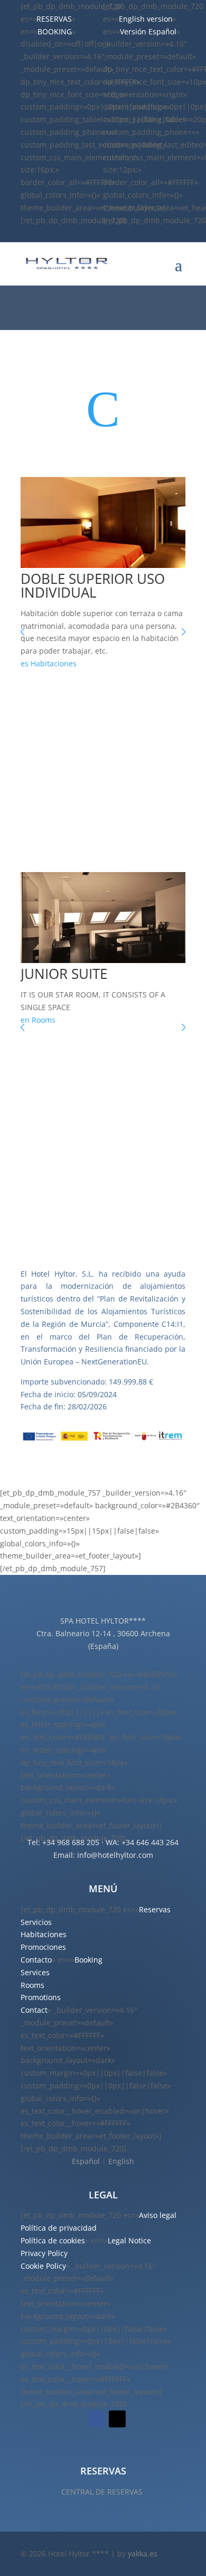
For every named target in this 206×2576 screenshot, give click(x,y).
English (121, 2161)
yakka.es (143, 2554)
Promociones (43, 1947)
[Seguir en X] (117, 2419)
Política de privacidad (59, 2228)
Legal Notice (129, 2240)
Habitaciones (54, 663)
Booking (88, 1960)
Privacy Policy (44, 2253)
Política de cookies (53, 2240)
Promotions (41, 1997)
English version (146, 19)
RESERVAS (54, 19)
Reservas (155, 1909)
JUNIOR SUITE (64, 974)
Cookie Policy (43, 2266)
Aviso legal (158, 2215)
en (25, 1020)
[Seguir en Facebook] (96, 2419)
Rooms (44, 1020)
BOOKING (55, 31)
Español (86, 2161)
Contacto (36, 1960)
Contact (34, 2010)
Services (35, 1972)
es (25, 663)
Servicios (36, 1922)
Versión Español (148, 31)
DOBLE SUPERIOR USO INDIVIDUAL (93, 585)
